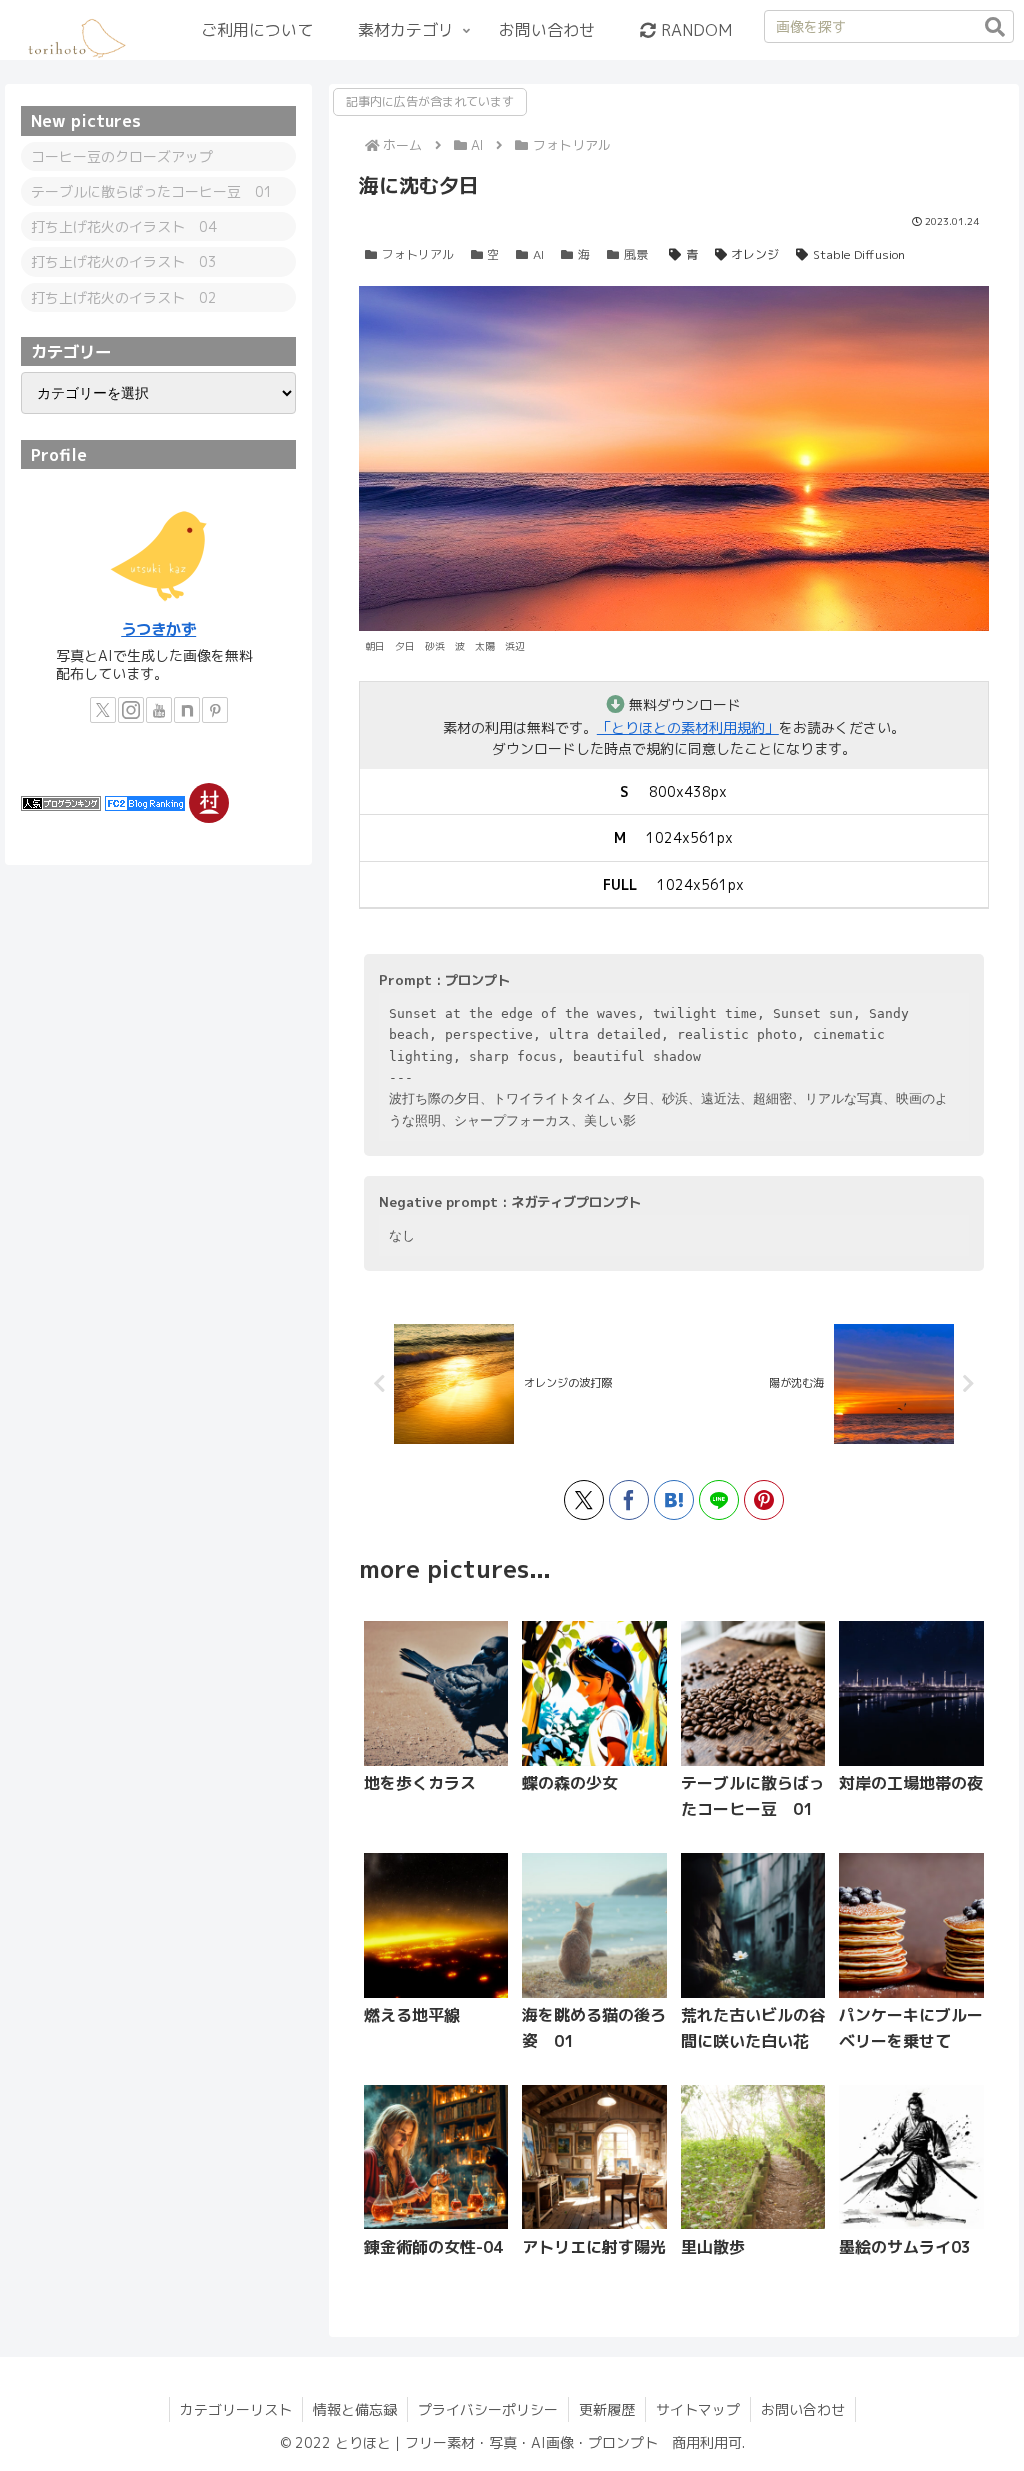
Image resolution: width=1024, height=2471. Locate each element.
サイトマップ (698, 2409)
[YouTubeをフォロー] (159, 710)
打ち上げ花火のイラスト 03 (124, 261)
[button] (995, 27)
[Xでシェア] (584, 1500)
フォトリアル (418, 254)
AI (538, 254)
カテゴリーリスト (236, 2409)
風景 (636, 254)
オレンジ (755, 254)
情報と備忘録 (355, 2409)
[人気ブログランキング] (61, 801)
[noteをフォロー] (187, 710)
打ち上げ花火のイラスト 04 (124, 226)
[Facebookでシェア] (629, 1500)
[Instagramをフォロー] (131, 710)
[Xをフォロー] (103, 710)
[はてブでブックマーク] (674, 1500)
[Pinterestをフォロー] (215, 710)
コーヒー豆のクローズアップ (122, 156)
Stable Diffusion (859, 254)
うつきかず (158, 629)
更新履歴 (607, 2409)
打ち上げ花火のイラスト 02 (124, 297)
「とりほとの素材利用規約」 (688, 727)
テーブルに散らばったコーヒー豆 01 (152, 191)
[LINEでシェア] (719, 1500)
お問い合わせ (803, 2409)
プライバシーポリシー (488, 2409)
